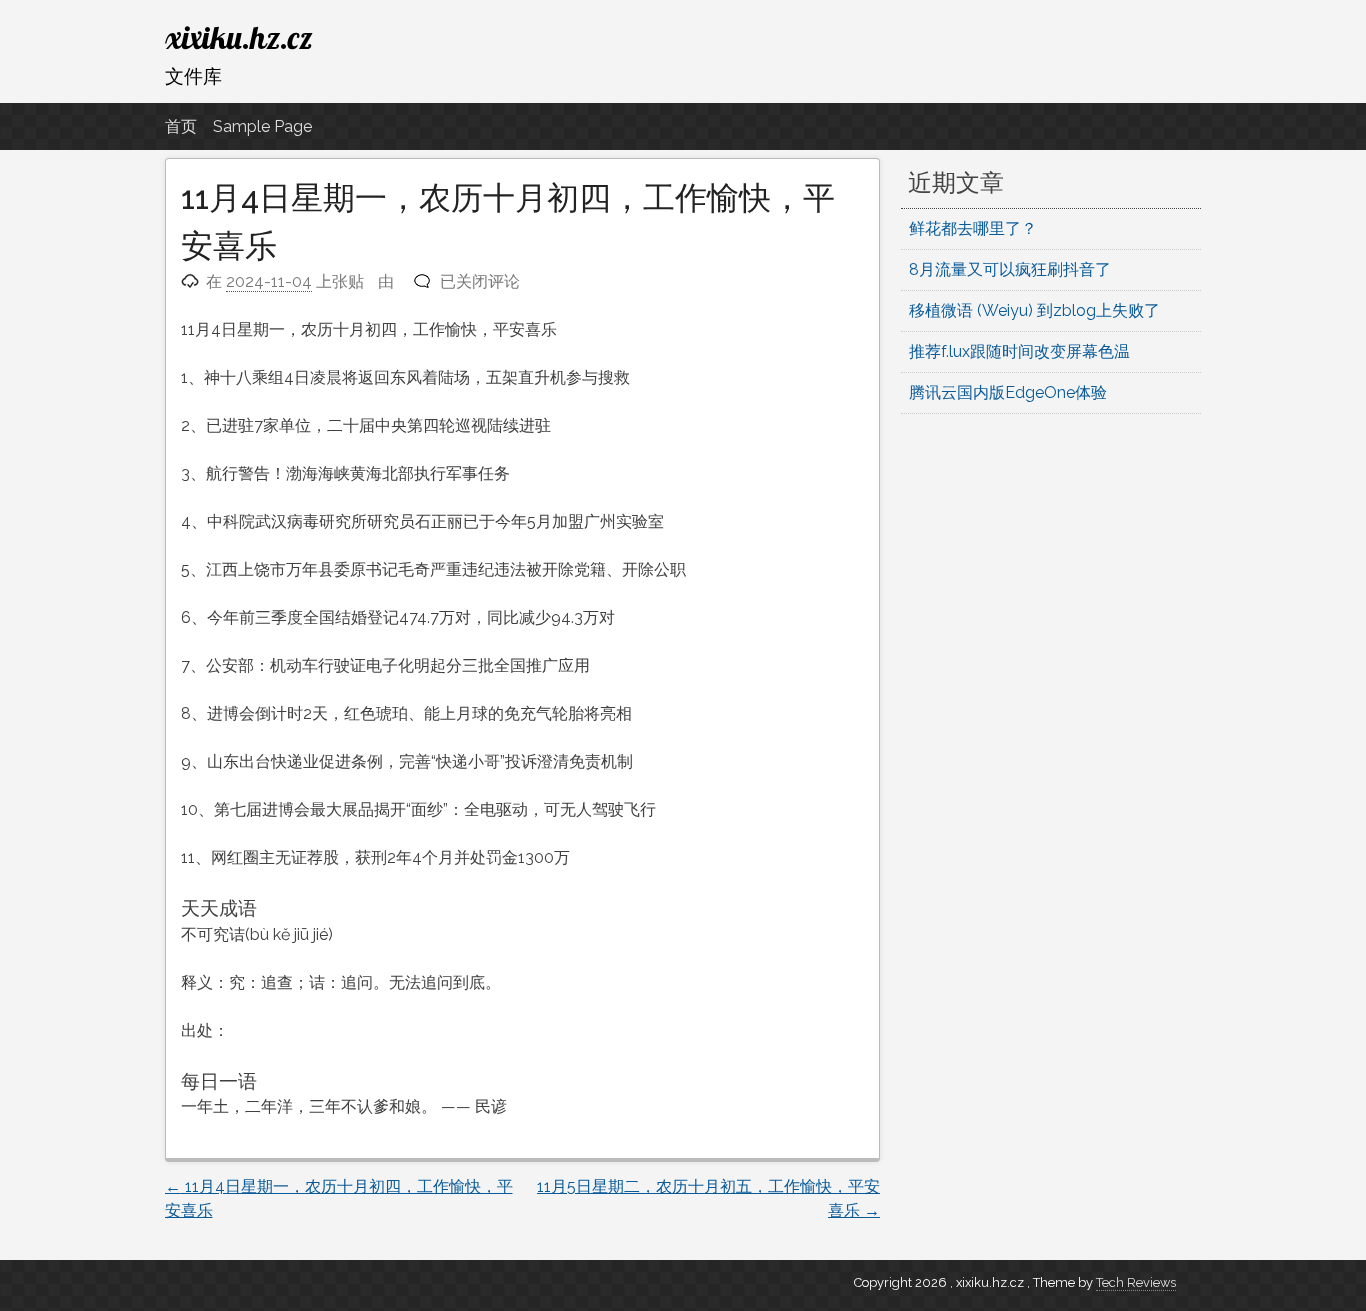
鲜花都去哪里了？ (973, 228)
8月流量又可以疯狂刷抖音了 (1010, 269)
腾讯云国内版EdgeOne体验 (1008, 392)
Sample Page (262, 126)
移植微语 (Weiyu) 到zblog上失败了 (1034, 310)
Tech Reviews (1136, 1282)
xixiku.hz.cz (239, 37)
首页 (181, 126)
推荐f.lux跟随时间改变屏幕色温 (1019, 351)
